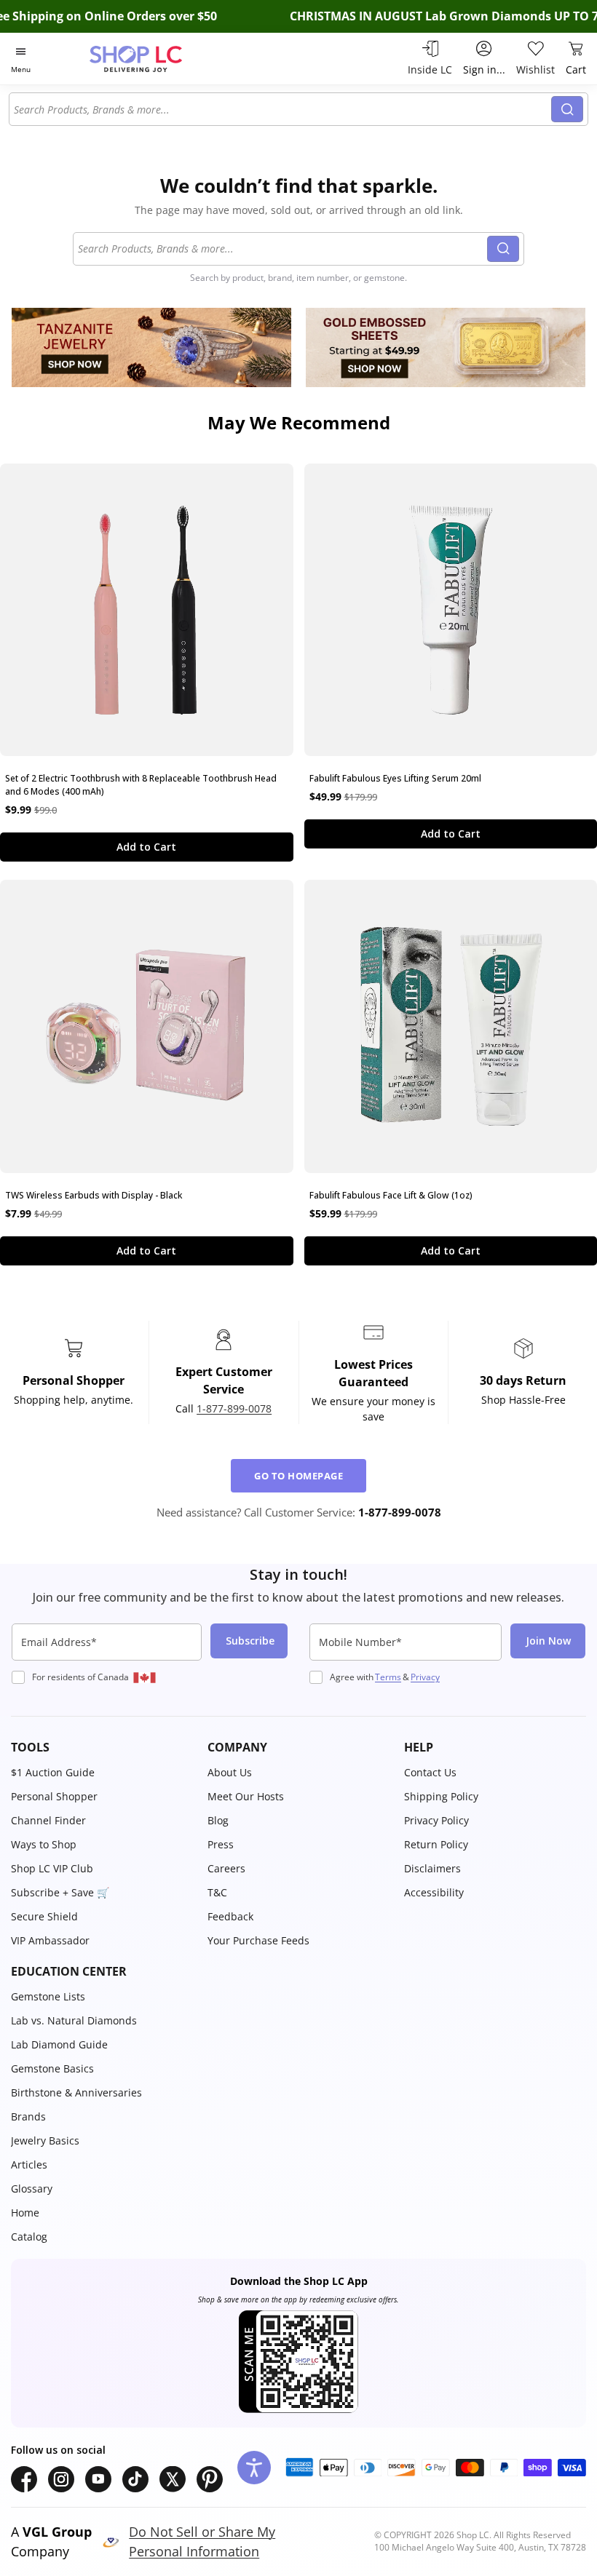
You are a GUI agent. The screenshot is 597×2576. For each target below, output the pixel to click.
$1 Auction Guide (53, 1772)
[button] (102, 1747)
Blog (218, 1820)
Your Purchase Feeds (258, 1940)
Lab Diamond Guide (59, 2044)
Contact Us (430, 1772)
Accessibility (434, 1892)
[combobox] (282, 109)
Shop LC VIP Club (52, 1868)
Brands (28, 2116)
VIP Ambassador (50, 1940)
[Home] (151, 59)
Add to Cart (146, 847)
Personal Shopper (54, 1796)
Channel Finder (48, 1820)
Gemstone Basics (52, 2068)
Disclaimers (432, 1868)
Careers (226, 1868)
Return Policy (436, 1844)
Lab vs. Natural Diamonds (74, 2020)
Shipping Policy (441, 1796)
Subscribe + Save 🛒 (60, 1892)
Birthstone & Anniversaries (76, 2092)
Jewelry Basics (45, 2140)
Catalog (29, 2237)
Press (221, 1844)
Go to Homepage (298, 1476)
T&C (217, 1892)
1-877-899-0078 (234, 1408)
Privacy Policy (436, 1820)
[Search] (567, 109)
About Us (230, 1772)
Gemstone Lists (48, 1996)
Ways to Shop (44, 1844)
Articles (29, 2164)
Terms (388, 1677)
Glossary (32, 2189)
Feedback (230, 1916)
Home (25, 2213)
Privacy (425, 1677)
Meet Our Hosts (246, 1796)
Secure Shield (44, 1916)
